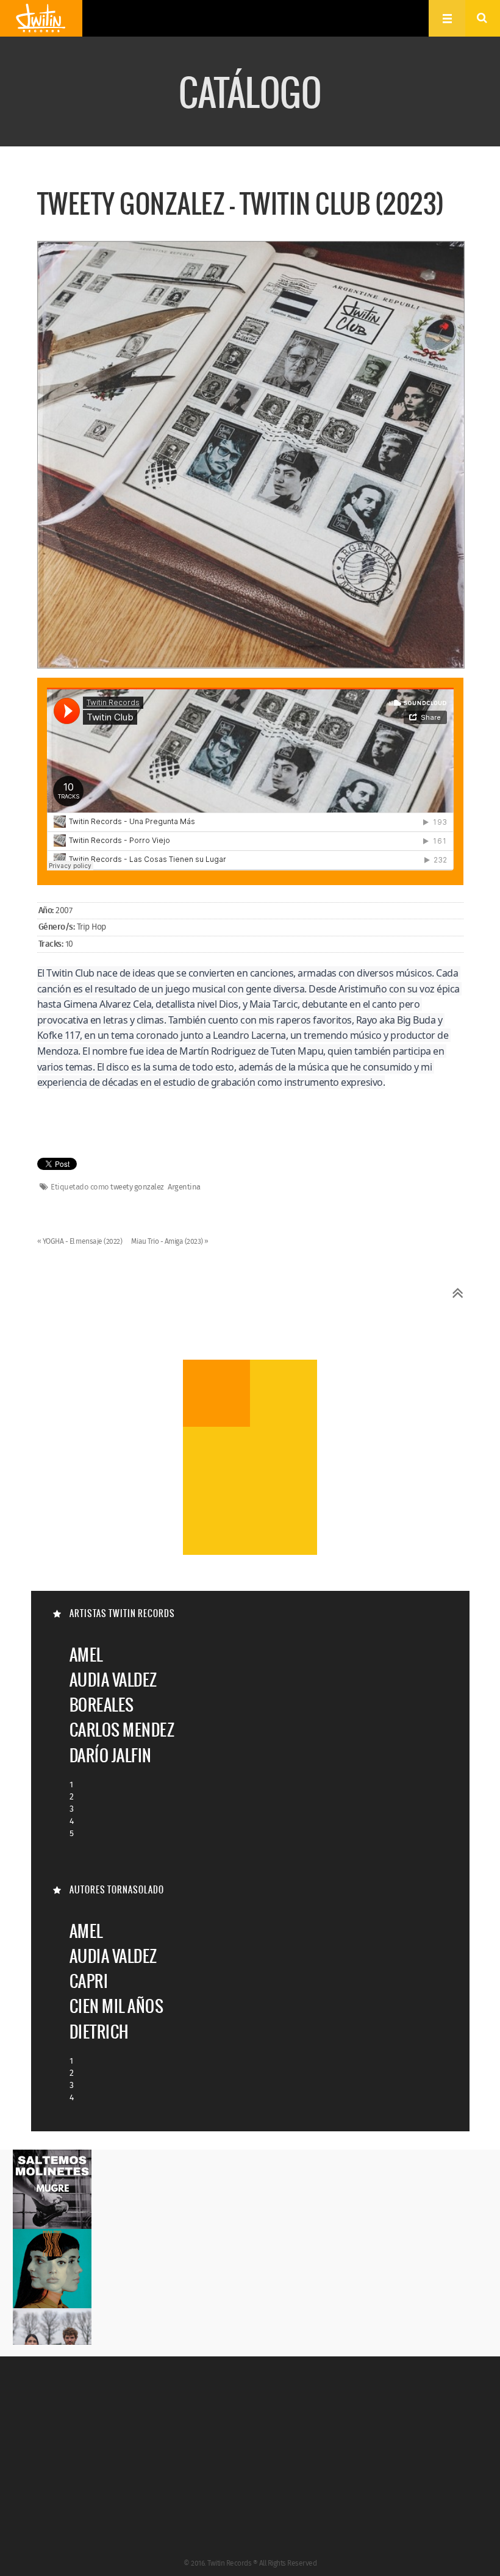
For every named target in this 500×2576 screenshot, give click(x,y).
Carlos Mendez (122, 1730)
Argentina (184, 1188)
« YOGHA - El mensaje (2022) (80, 1242)
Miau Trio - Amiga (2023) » (170, 1242)
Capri (89, 1981)
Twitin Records (41, 18)
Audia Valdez (113, 1680)
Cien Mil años (117, 2006)
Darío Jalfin (111, 1755)
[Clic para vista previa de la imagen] (251, 456)
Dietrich (99, 2032)
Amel (86, 1655)
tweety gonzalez (137, 1188)
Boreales (102, 1705)
